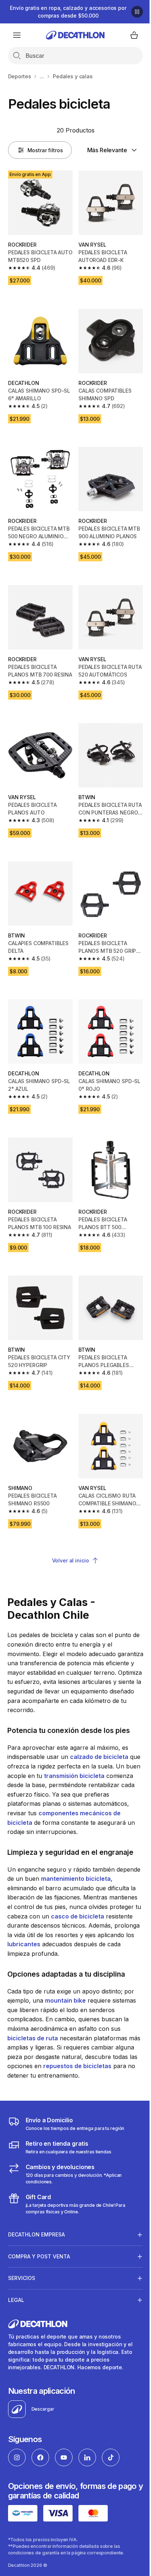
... (42, 76)
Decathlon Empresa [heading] (36, 2232)
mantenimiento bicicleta (76, 1879)
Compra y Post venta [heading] (39, 2254)
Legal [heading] (16, 2297)
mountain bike (65, 2000)
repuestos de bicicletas (77, 2066)
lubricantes (24, 1944)
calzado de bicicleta (99, 1757)
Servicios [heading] (22, 2275)
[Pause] (137, 12)
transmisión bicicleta (74, 1776)
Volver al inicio (71, 1560)
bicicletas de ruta (33, 2038)
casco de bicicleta (78, 1916)
